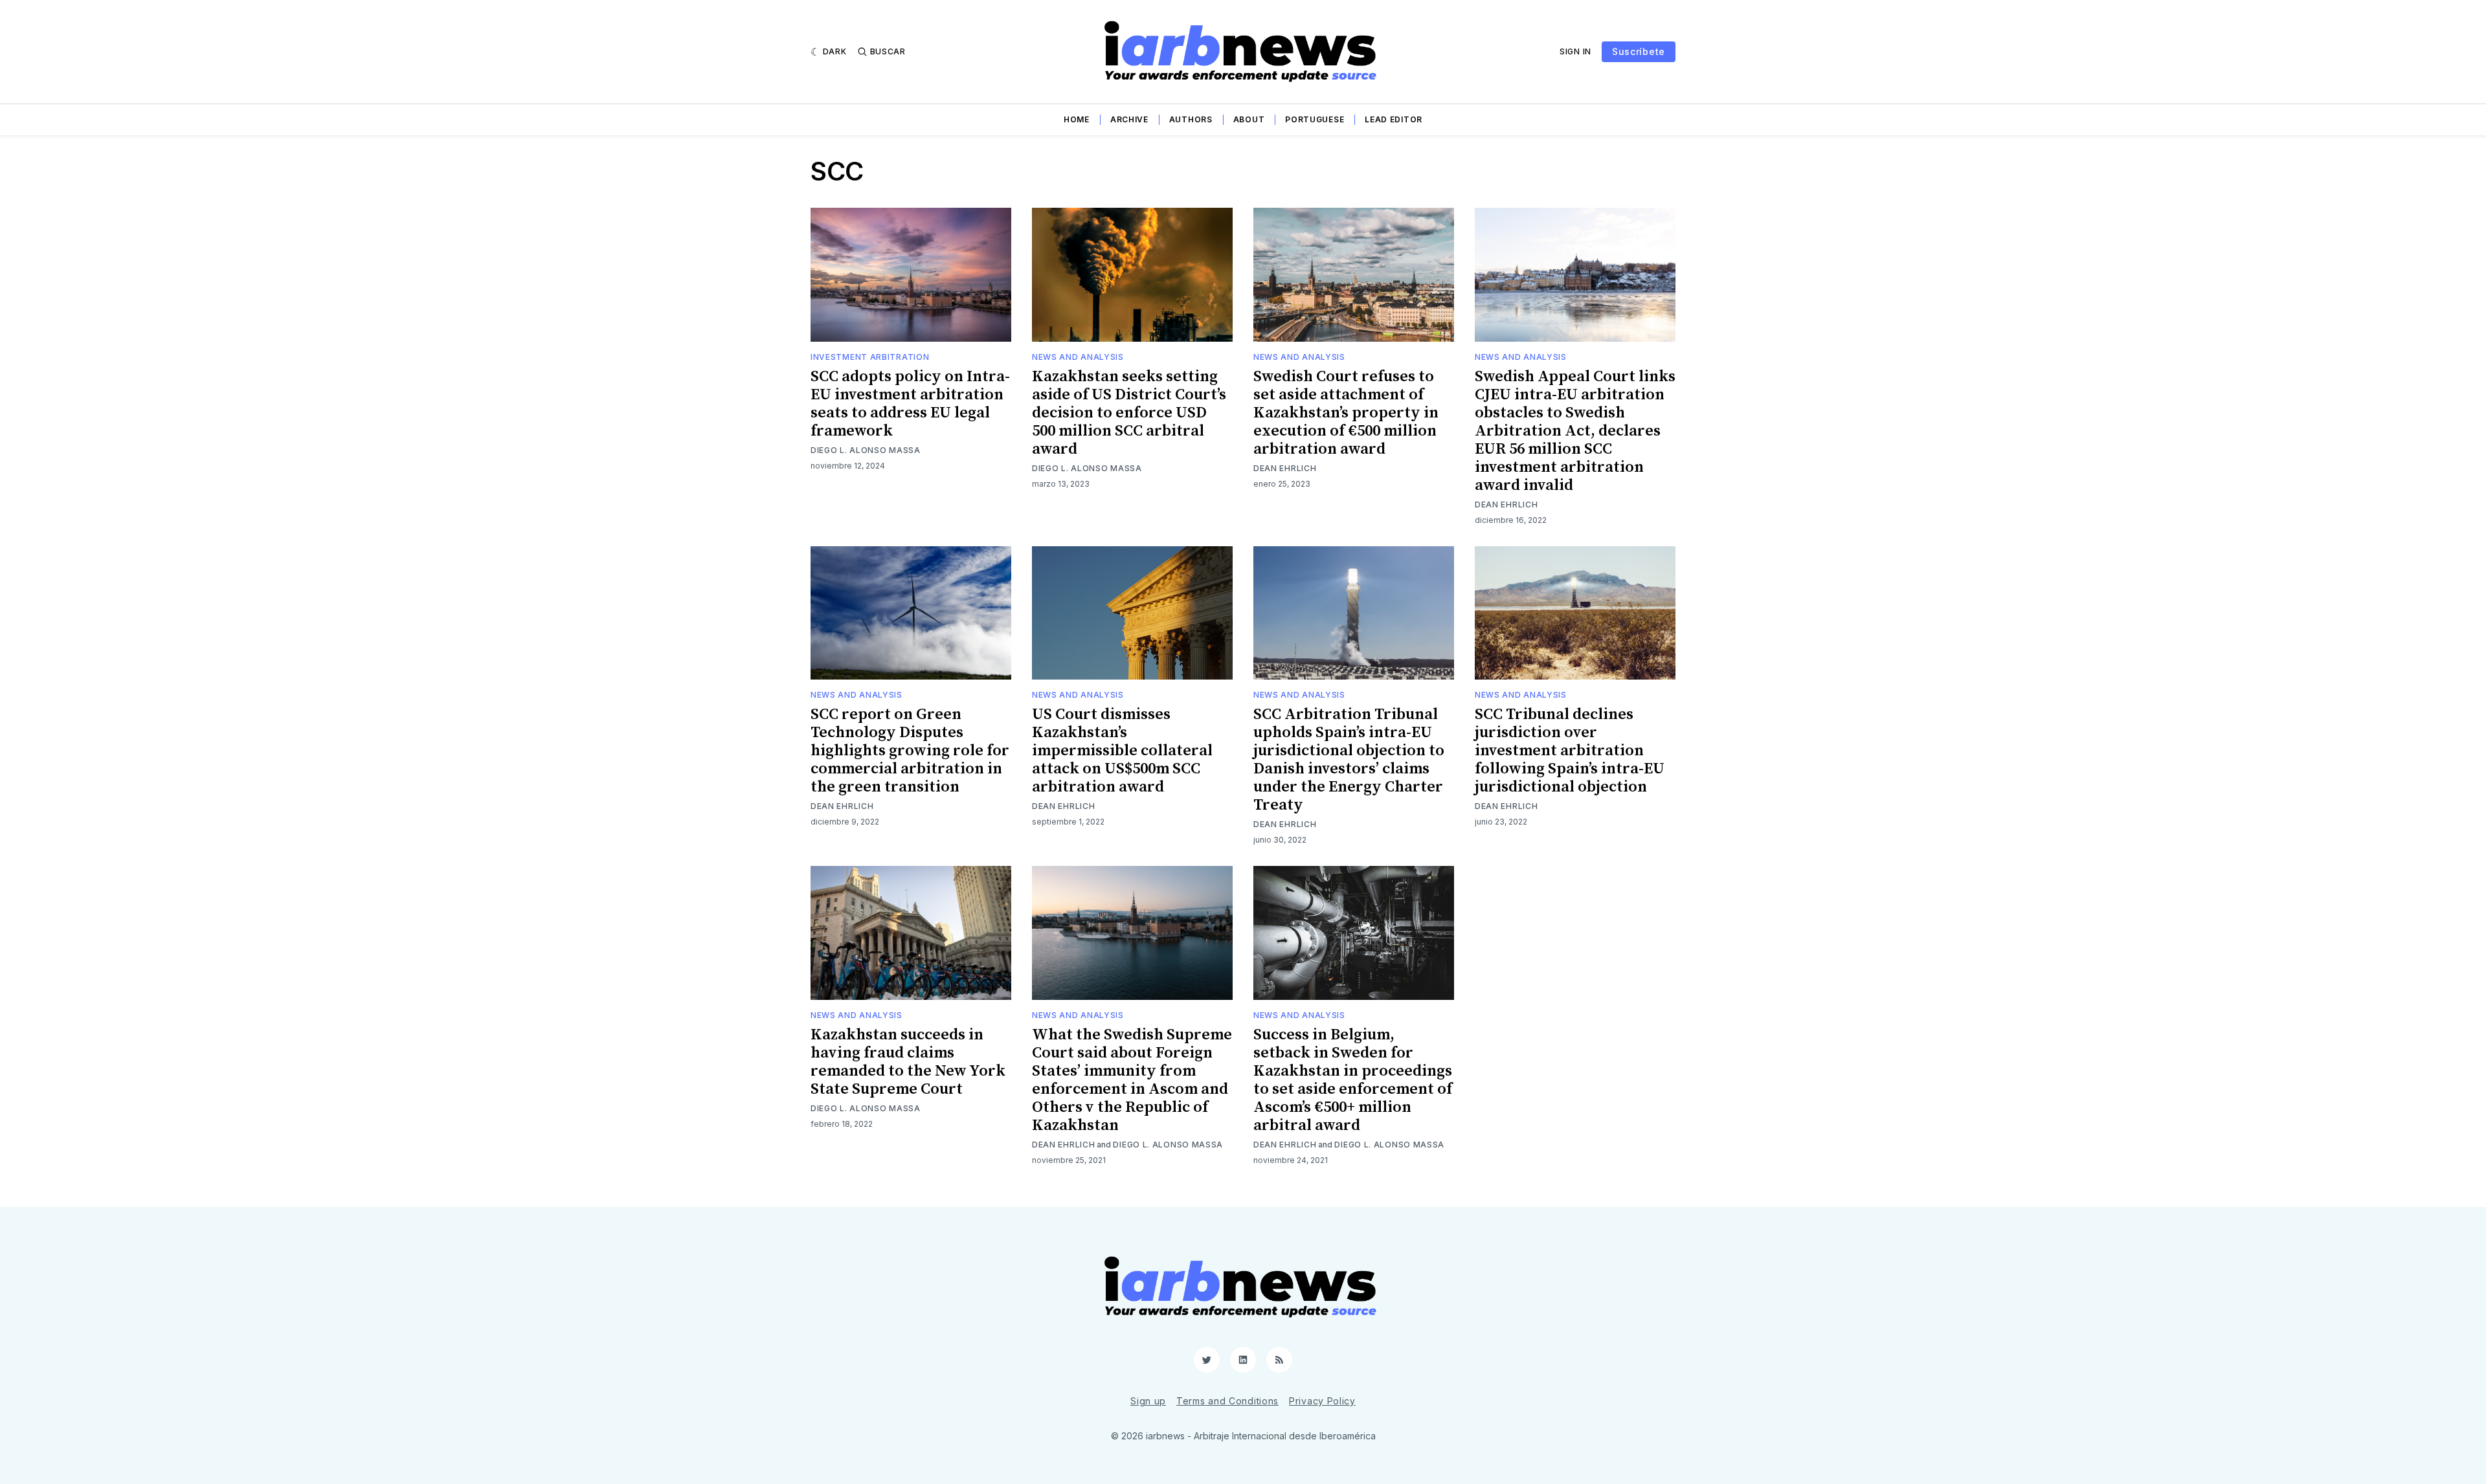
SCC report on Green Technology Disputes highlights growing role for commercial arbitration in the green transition (910, 751)
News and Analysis (1078, 357)
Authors (1191, 119)
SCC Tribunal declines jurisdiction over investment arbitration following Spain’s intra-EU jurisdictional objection (1570, 751)
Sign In (1575, 51)
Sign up (1148, 1401)
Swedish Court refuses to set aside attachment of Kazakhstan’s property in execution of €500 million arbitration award (1346, 413)
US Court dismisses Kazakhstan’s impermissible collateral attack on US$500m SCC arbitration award (1122, 751)
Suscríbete (1639, 51)
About (1249, 119)
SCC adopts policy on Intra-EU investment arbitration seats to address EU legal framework (910, 404)
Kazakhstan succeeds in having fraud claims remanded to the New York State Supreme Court (908, 1062)
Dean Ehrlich (1285, 468)
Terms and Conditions (1227, 1401)
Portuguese (1315, 119)
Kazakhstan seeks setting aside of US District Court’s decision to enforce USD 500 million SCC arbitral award (1129, 413)
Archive (1129, 119)
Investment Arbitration (870, 357)
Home (1077, 119)
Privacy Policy (1322, 1401)
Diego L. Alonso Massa (866, 450)
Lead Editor (1394, 119)
